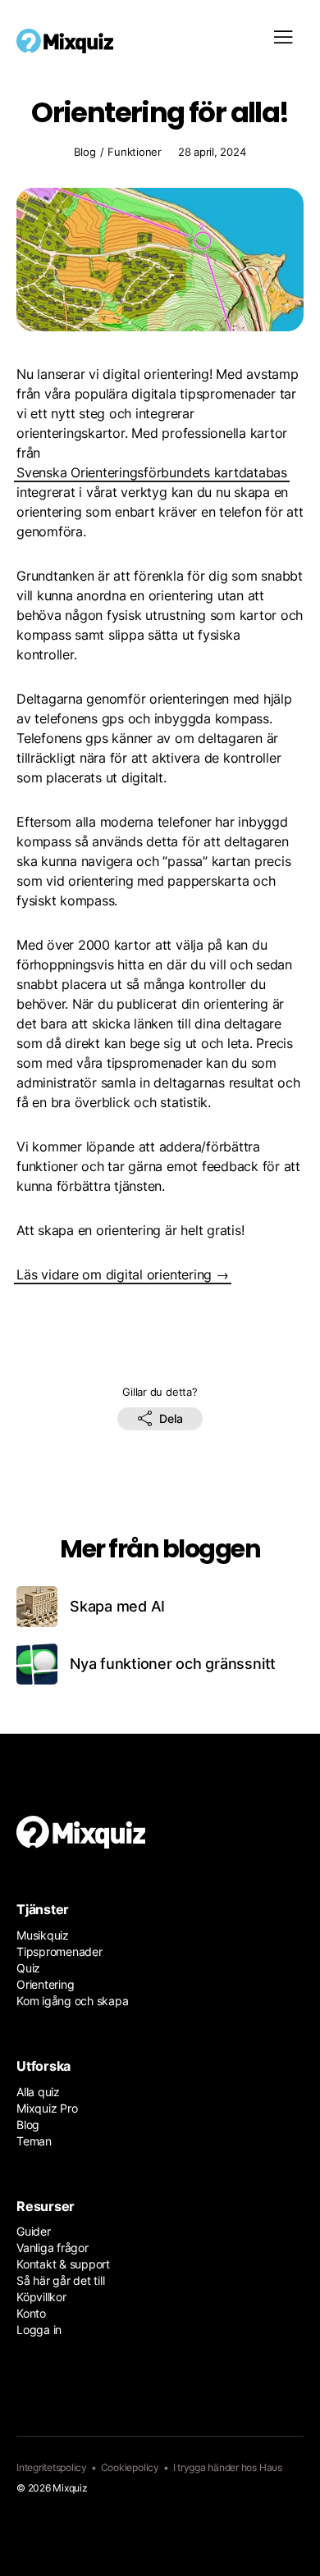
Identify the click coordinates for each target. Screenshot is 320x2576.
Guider (34, 2231)
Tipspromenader (59, 1951)
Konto (31, 2313)
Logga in (39, 2330)
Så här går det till (60, 2280)
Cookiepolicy (130, 2467)
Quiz (28, 1968)
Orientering (45, 1984)
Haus (271, 2467)
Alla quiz (38, 2092)
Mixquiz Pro (47, 2108)
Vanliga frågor (53, 2248)
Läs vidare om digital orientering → (123, 1274)
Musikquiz (43, 1935)
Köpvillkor (41, 2297)
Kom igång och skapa (72, 2001)
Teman (34, 2141)
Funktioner (135, 153)
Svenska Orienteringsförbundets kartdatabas (152, 472)
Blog (85, 153)
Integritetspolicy (52, 2467)
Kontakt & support (63, 2264)
